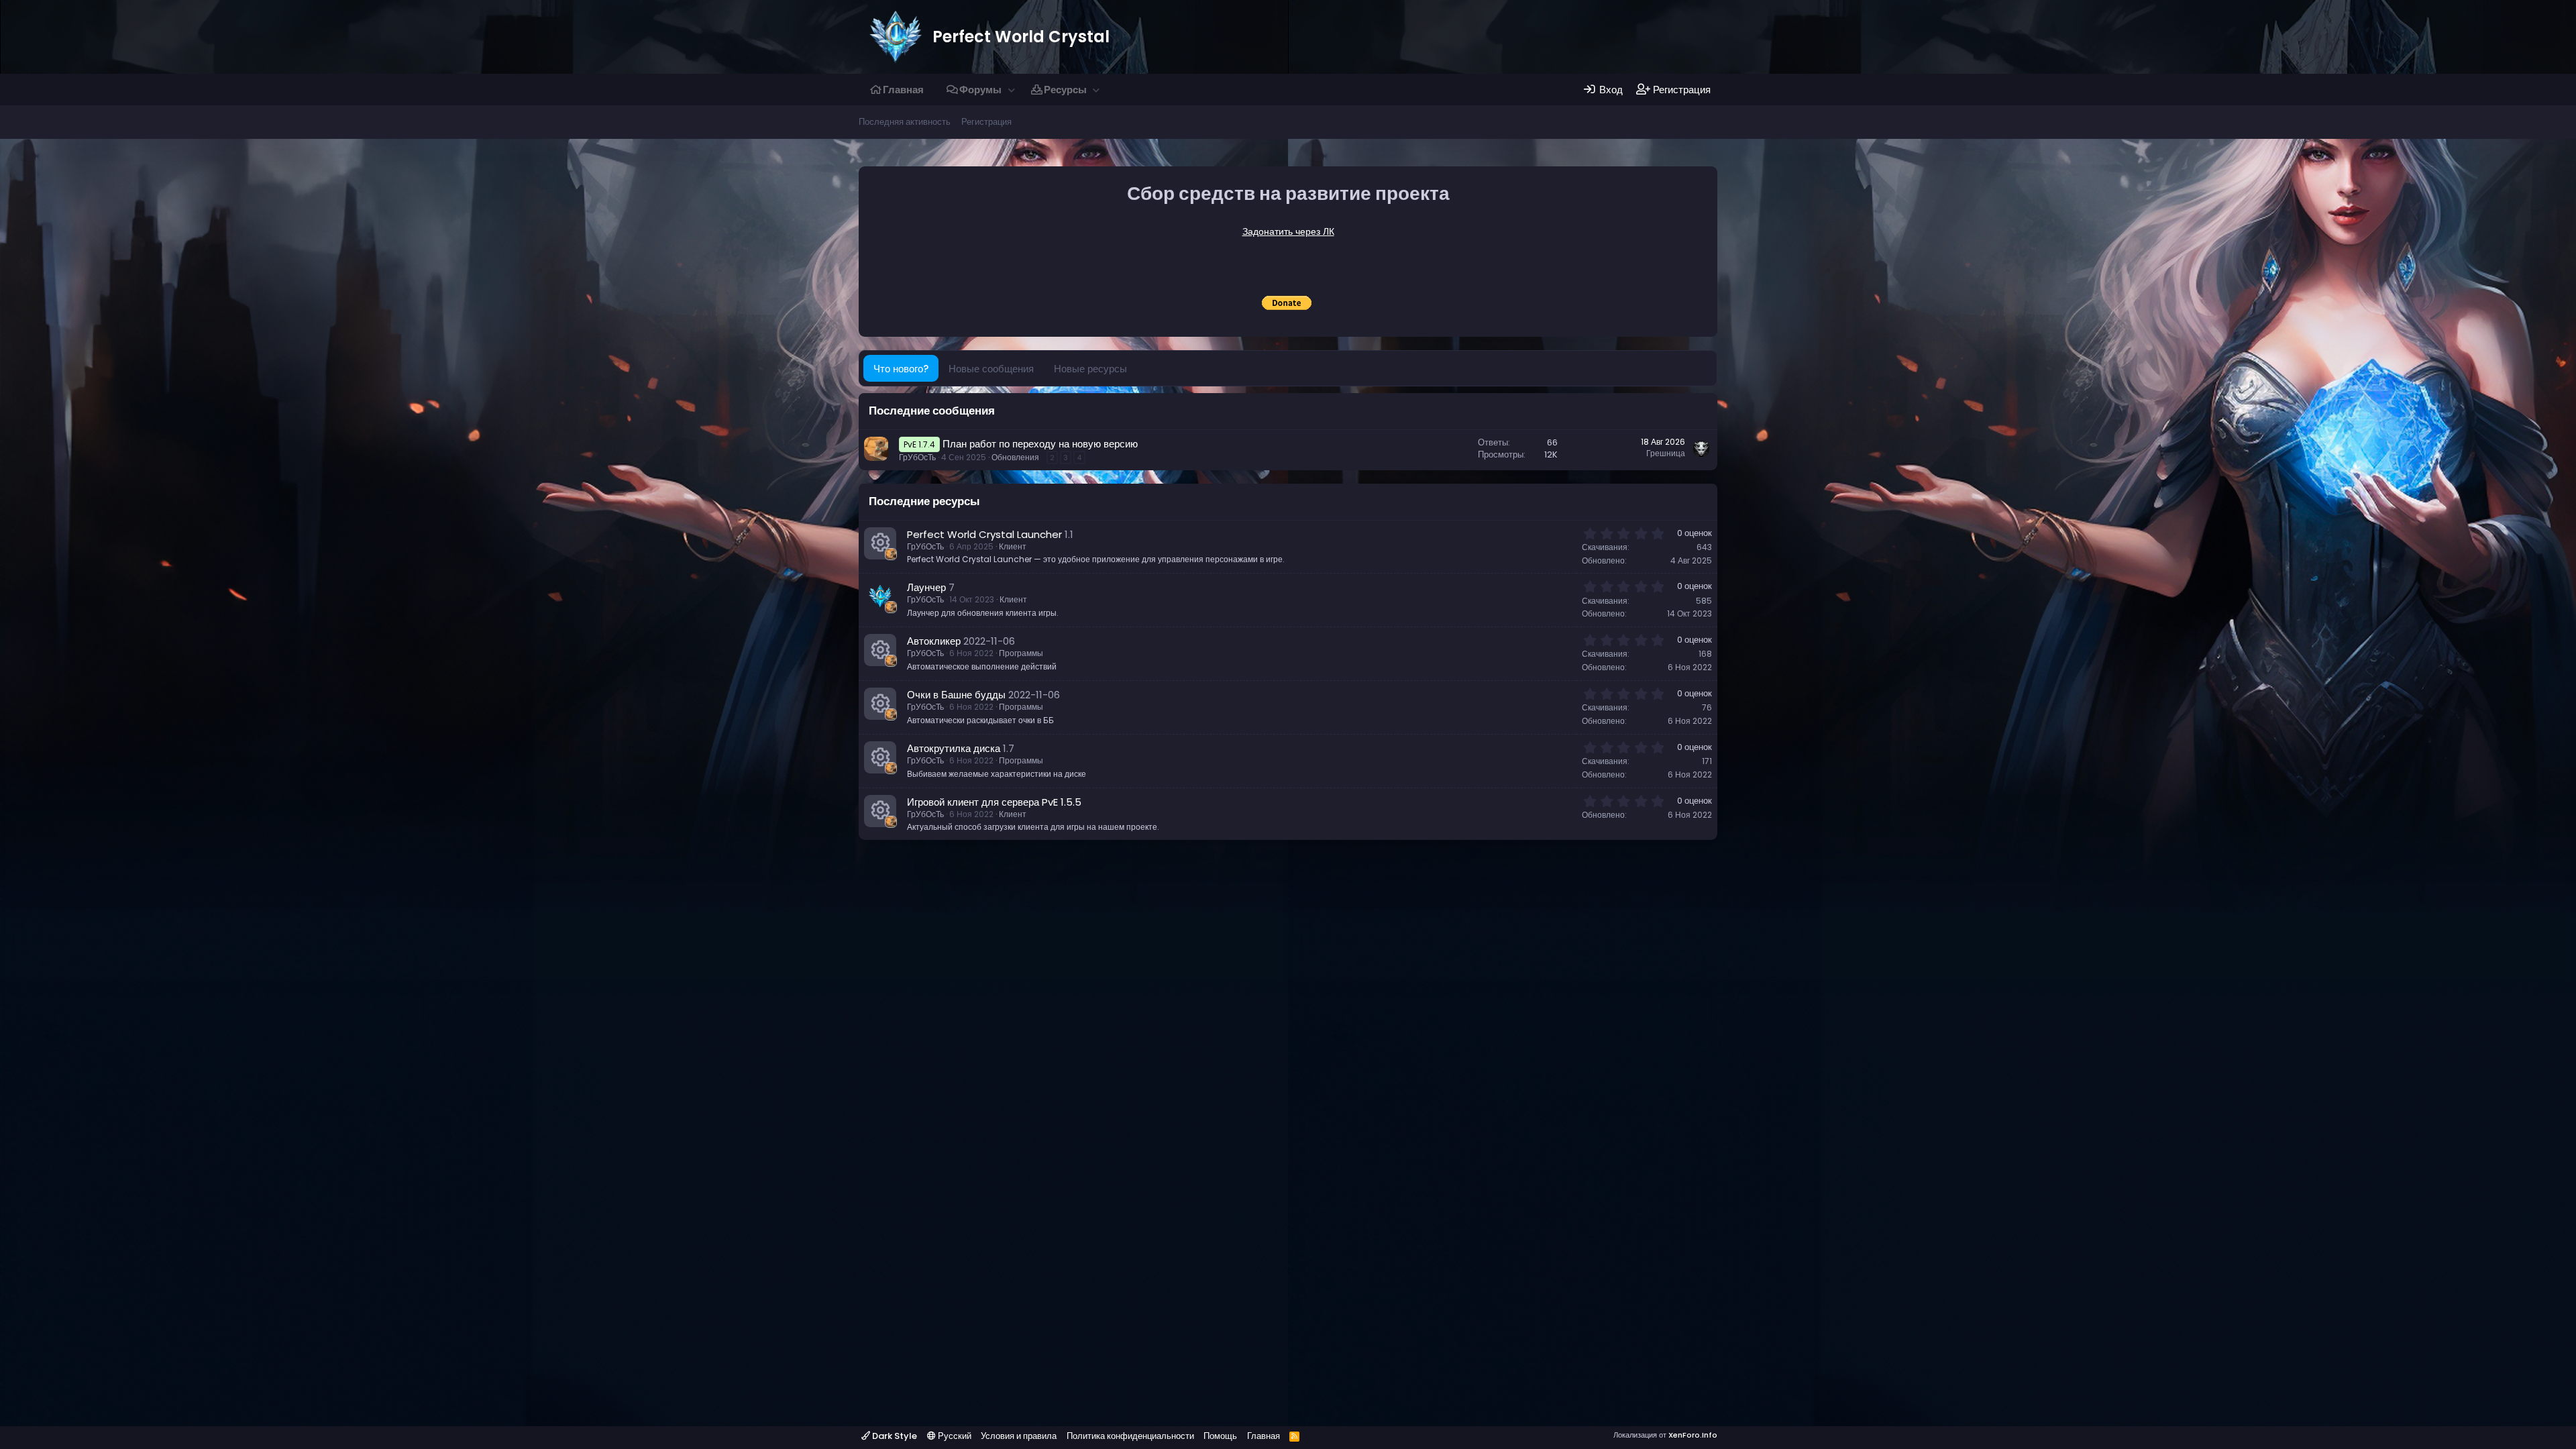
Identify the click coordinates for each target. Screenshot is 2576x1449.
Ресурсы (1065, 90)
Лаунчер (926, 587)
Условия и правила (1019, 1436)
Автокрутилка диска (954, 748)
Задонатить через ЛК (1288, 231)
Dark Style (894, 1436)
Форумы (980, 90)
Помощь (1220, 1436)
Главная (903, 90)
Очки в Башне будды (956, 695)
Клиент (1013, 546)
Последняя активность (905, 122)
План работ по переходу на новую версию (1040, 444)
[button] (1011, 90)
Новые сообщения (991, 369)
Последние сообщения (932, 411)
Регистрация (986, 122)
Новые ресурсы (1090, 369)
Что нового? (901, 369)
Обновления (1015, 457)
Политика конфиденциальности (1130, 1436)
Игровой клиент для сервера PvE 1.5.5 (994, 802)
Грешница (1666, 453)
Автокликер (934, 641)
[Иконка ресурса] (880, 543)
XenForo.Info (1693, 1435)
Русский (954, 1436)
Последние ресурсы (924, 501)
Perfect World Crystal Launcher (984, 534)
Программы (1021, 653)
